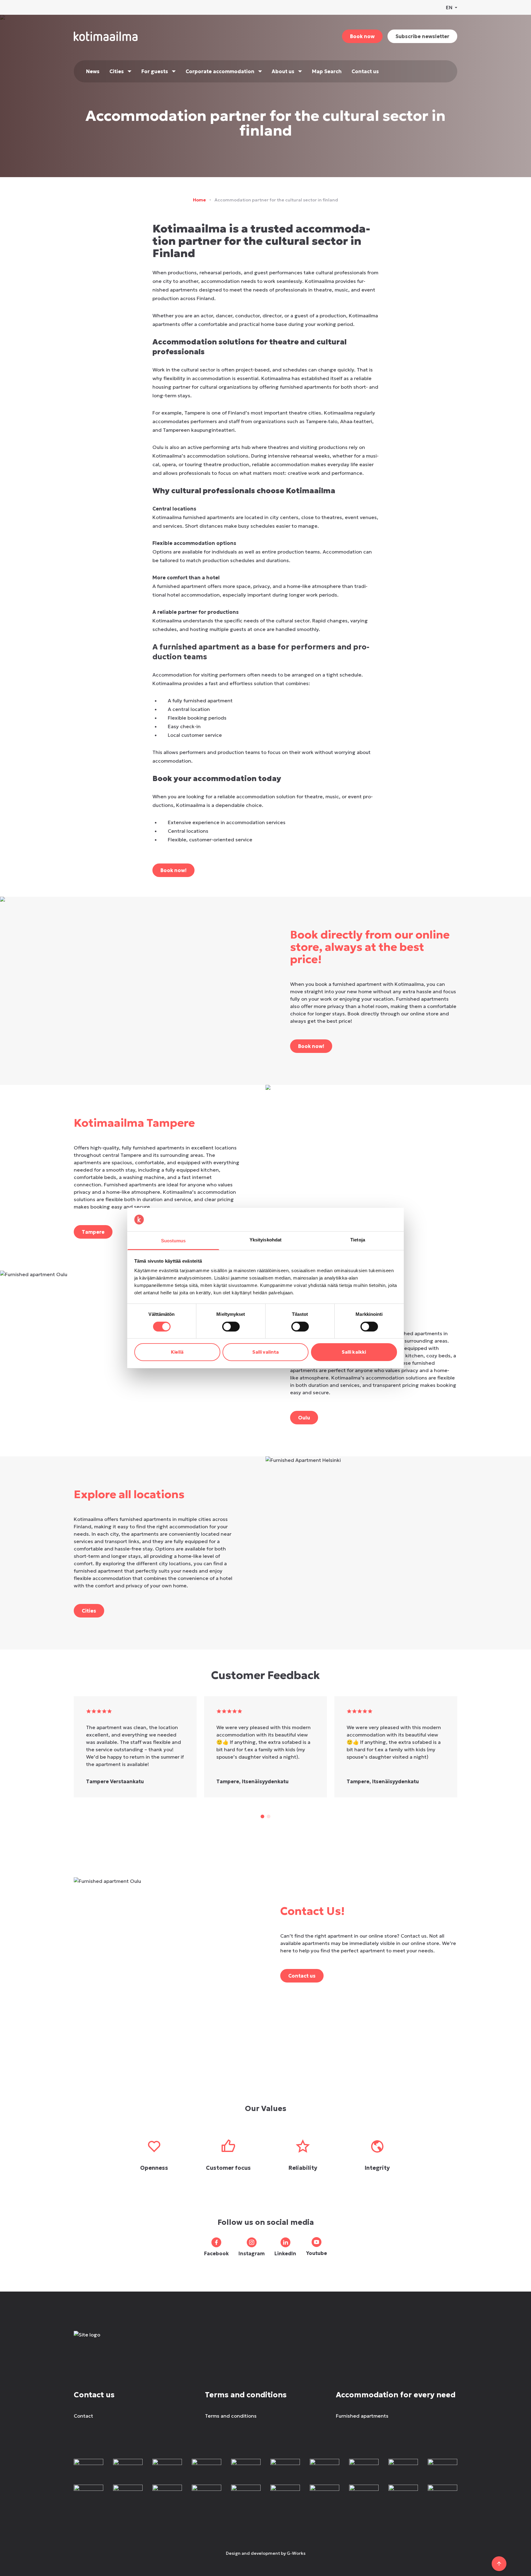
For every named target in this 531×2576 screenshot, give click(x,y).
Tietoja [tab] (358, 1240)
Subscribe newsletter (422, 36)
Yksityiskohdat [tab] (265, 1240)
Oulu (304, 1418)
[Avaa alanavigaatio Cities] (130, 71)
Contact (83, 2416)
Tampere (93, 1232)
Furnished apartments (362, 2416)
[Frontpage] (119, 2341)
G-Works (296, 2553)
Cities (117, 71)
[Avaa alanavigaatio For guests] (174, 71)
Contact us (365, 71)
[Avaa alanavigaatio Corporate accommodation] (260, 71)
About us (283, 71)
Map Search (327, 71)
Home (199, 200)
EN (449, 7)
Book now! (173, 870)
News (93, 71)
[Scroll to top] (499, 2564)
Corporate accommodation (220, 71)
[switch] (231, 1327)
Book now (362, 36)
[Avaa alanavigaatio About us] (300, 71)
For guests (155, 71)
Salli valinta (265, 1352)
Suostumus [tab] (173, 1241)
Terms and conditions (231, 2416)
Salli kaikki (354, 1352)
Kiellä (177, 1352)
